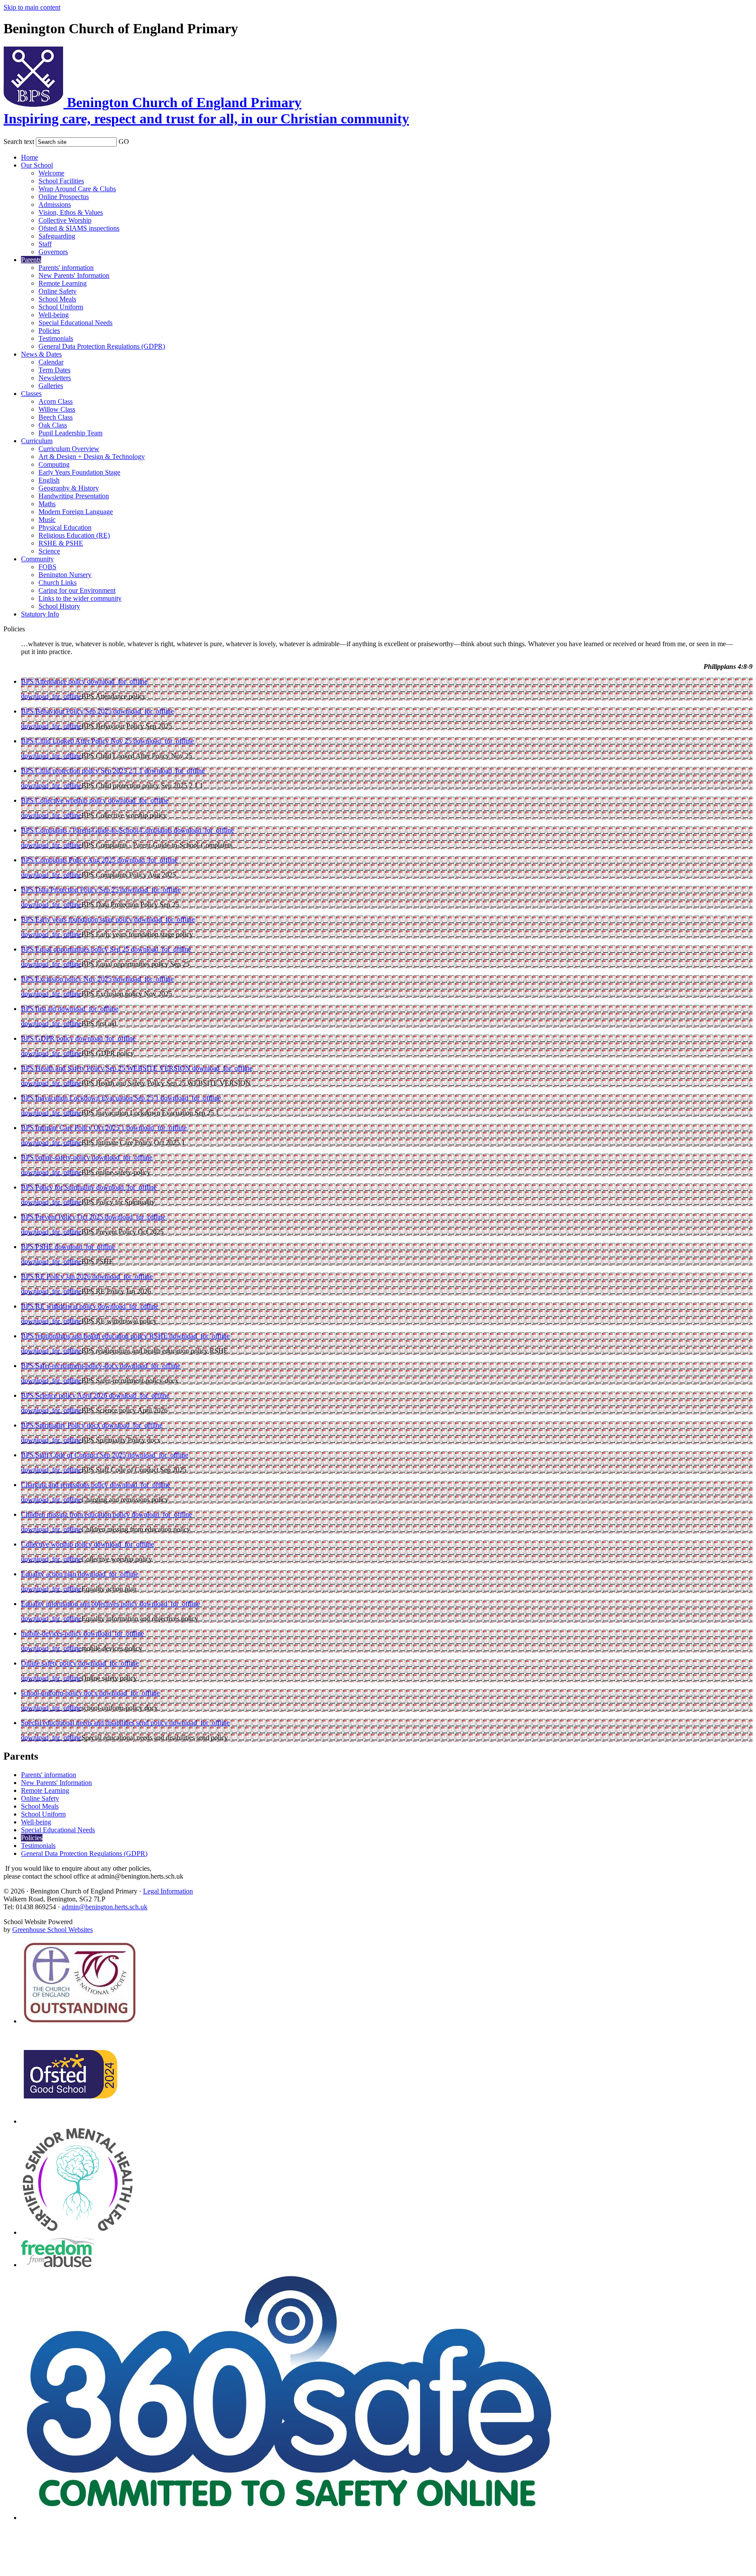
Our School (37, 165)
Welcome (51, 173)
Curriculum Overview (69, 449)
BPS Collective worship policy (65, 800)
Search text (19, 142)
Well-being (54, 315)
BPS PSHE (38, 1247)
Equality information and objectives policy (80, 1604)
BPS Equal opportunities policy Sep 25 (76, 949)
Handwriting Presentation (74, 496)
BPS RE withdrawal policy (59, 1306)
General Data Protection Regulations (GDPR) (102, 346)
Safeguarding (57, 236)
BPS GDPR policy (48, 1038)
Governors (53, 252)
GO (124, 142)
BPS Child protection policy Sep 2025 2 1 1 (83, 771)
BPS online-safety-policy (56, 1157)
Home (30, 157)
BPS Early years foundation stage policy (78, 919)
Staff (45, 244)
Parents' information (66, 268)
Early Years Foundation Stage (79, 472)
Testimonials (56, 338)
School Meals (57, 299)
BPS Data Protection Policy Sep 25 (71, 890)
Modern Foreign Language (76, 512)
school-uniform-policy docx (60, 1693)
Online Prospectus (64, 197)
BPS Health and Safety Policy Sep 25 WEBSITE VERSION (107, 1068)
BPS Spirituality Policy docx (61, 1425)
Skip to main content (32, 7)
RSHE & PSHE (61, 543)
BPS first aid (39, 1009)
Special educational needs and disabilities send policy (95, 1723)
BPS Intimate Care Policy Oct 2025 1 (74, 1128)
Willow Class (57, 409)
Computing (54, 464)
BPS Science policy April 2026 (65, 1395)
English (49, 480)
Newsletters (55, 378)
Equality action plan (49, 1574)
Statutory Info (40, 614)
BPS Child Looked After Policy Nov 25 (77, 741)
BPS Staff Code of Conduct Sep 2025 (74, 1455)
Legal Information (168, 1891)
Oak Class (53, 425)
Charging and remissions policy (65, 1485)
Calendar (51, 362)
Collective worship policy (57, 1544)
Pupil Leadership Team (70, 433)
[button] (135, 140)
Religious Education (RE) (74, 535)
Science (49, 551)
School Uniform (61, 307)
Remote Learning (63, 283)
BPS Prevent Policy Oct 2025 (63, 1217)
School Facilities (61, 181)
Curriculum (37, 441)
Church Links (58, 583)
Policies (49, 331)
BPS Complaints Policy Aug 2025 (69, 860)
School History (59, 606)
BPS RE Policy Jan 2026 (57, 1276)
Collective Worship (65, 220)
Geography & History (69, 488)
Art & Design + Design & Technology (92, 457)
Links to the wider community (80, 598)
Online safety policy (50, 1663)
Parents (31, 260)
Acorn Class (56, 401)
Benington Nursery (65, 575)
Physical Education (65, 527)
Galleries (51, 386)
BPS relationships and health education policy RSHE (95, 1336)
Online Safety (58, 291)
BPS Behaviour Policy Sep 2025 (67, 711)
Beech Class (56, 417)
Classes (31, 394)
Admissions (55, 205)
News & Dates (41, 354)
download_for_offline (117, 681)
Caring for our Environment (77, 590)
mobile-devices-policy (52, 1633)
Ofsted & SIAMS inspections (79, 228)
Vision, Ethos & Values (71, 212)
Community (37, 559)
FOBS (47, 567)
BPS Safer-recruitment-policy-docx (70, 1366)
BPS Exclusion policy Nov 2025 (67, 979)
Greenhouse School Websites (52, 1930)
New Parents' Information (74, 275)
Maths (47, 504)
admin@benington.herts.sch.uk (105, 1907)
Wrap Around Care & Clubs (77, 189)
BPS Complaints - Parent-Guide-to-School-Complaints (97, 830)
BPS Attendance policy (54, 681)
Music (47, 520)
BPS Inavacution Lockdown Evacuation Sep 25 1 (91, 1098)
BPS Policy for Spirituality (59, 1187)
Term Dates (54, 370)
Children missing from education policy (76, 1514)
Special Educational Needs (75, 323)
